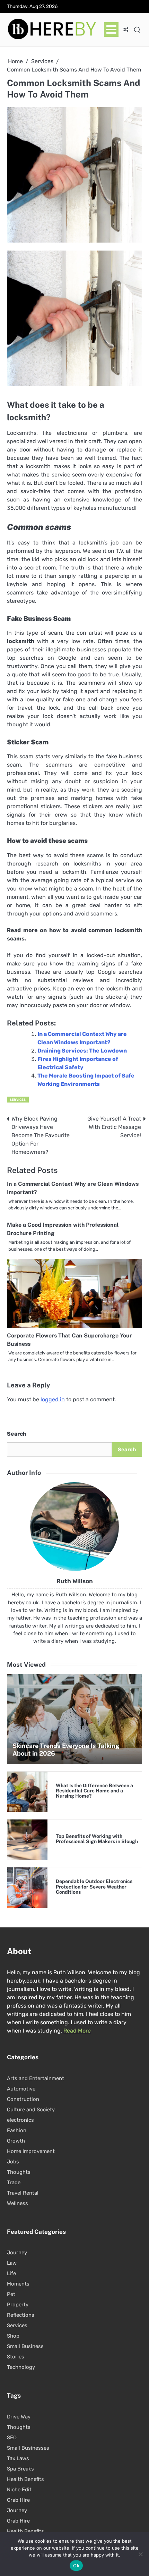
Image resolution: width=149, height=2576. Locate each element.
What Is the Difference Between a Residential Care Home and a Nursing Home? (94, 1791)
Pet (11, 2294)
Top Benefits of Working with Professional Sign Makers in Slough (97, 1839)
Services (18, 1100)
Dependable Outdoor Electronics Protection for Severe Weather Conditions (94, 1887)
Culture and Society (31, 2110)
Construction (23, 2099)
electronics (20, 2120)
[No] (140, 2554)
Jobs (13, 2162)
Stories (16, 2357)
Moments (18, 2284)
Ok (76, 2566)
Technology (21, 2367)
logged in (53, 1399)
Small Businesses (28, 2448)
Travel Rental (23, 2193)
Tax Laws (18, 2458)
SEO (12, 2438)
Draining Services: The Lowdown (82, 1051)
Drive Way (19, 2417)
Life (11, 2273)
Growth (16, 2141)
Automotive (21, 2089)
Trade (14, 2182)
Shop (13, 2336)
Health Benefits (25, 2479)
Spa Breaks (20, 2469)
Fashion (17, 2130)
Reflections (21, 2315)
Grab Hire (18, 2500)
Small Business (25, 2346)
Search (17, 1434)
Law (12, 2263)
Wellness (17, 2203)
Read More (77, 2031)
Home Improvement (31, 2151)
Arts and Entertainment (36, 2078)
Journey (17, 2253)
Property (18, 2305)
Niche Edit (19, 2490)
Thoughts (19, 2172)
